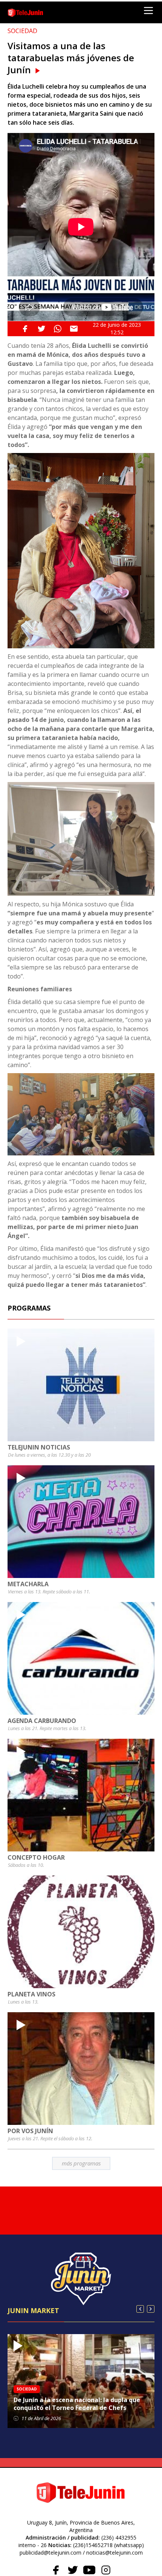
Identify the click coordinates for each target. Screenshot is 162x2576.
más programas (81, 2163)
